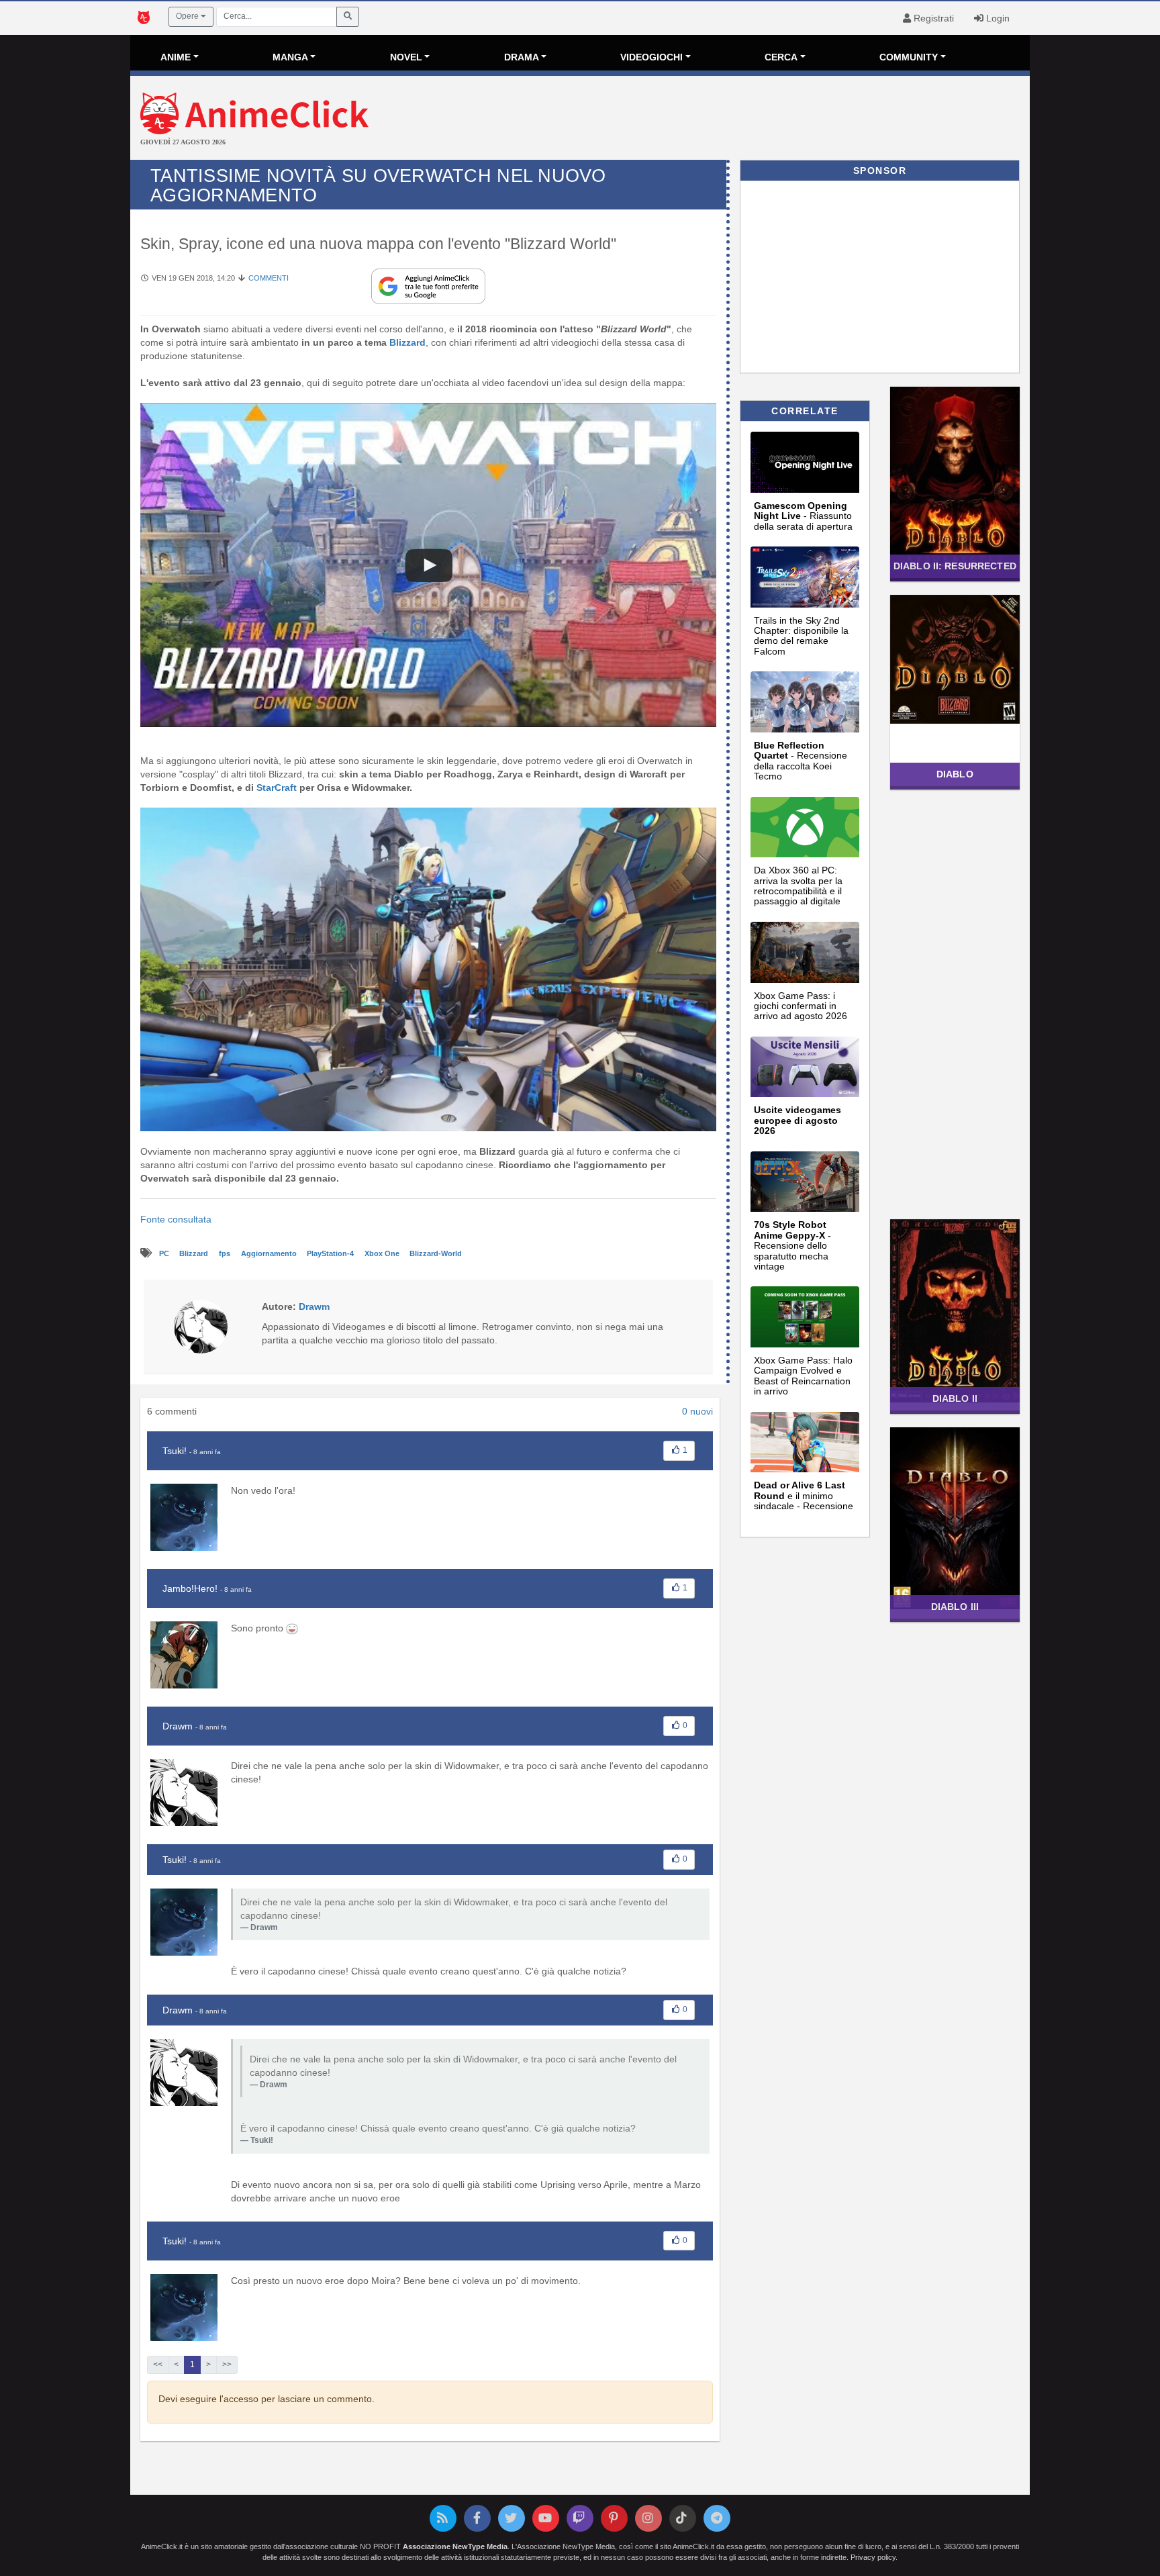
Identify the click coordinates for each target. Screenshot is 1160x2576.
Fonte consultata (176, 1219)
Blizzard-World (436, 1253)
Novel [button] (406, 57)
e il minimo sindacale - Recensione (804, 1495)
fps (226, 1253)
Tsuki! (175, 1451)
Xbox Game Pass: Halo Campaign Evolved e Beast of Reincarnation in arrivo (803, 1376)
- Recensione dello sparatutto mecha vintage (792, 1245)
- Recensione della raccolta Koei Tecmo (801, 761)
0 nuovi (697, 1411)
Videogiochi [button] (651, 57)
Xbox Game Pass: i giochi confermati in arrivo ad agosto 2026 (801, 1006)
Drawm (178, 1726)
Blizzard (407, 342)
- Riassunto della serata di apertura (803, 516)
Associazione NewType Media (455, 2546)
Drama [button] (522, 57)
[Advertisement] (730, 120)
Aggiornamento (270, 1253)
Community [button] (909, 57)
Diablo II (955, 1398)
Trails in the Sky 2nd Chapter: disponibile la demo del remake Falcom (801, 636)
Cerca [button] (781, 57)
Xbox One (383, 1253)
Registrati (932, 18)
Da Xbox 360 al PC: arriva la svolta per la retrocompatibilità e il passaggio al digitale (798, 886)
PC (165, 1253)
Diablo (955, 774)
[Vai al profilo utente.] (201, 1326)
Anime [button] (176, 57)
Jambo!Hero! (190, 1588)
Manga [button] (290, 57)
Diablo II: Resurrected (955, 566)
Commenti (269, 278)
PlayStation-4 (331, 1253)
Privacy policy (873, 2557)
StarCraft (277, 788)
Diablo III (955, 1607)
